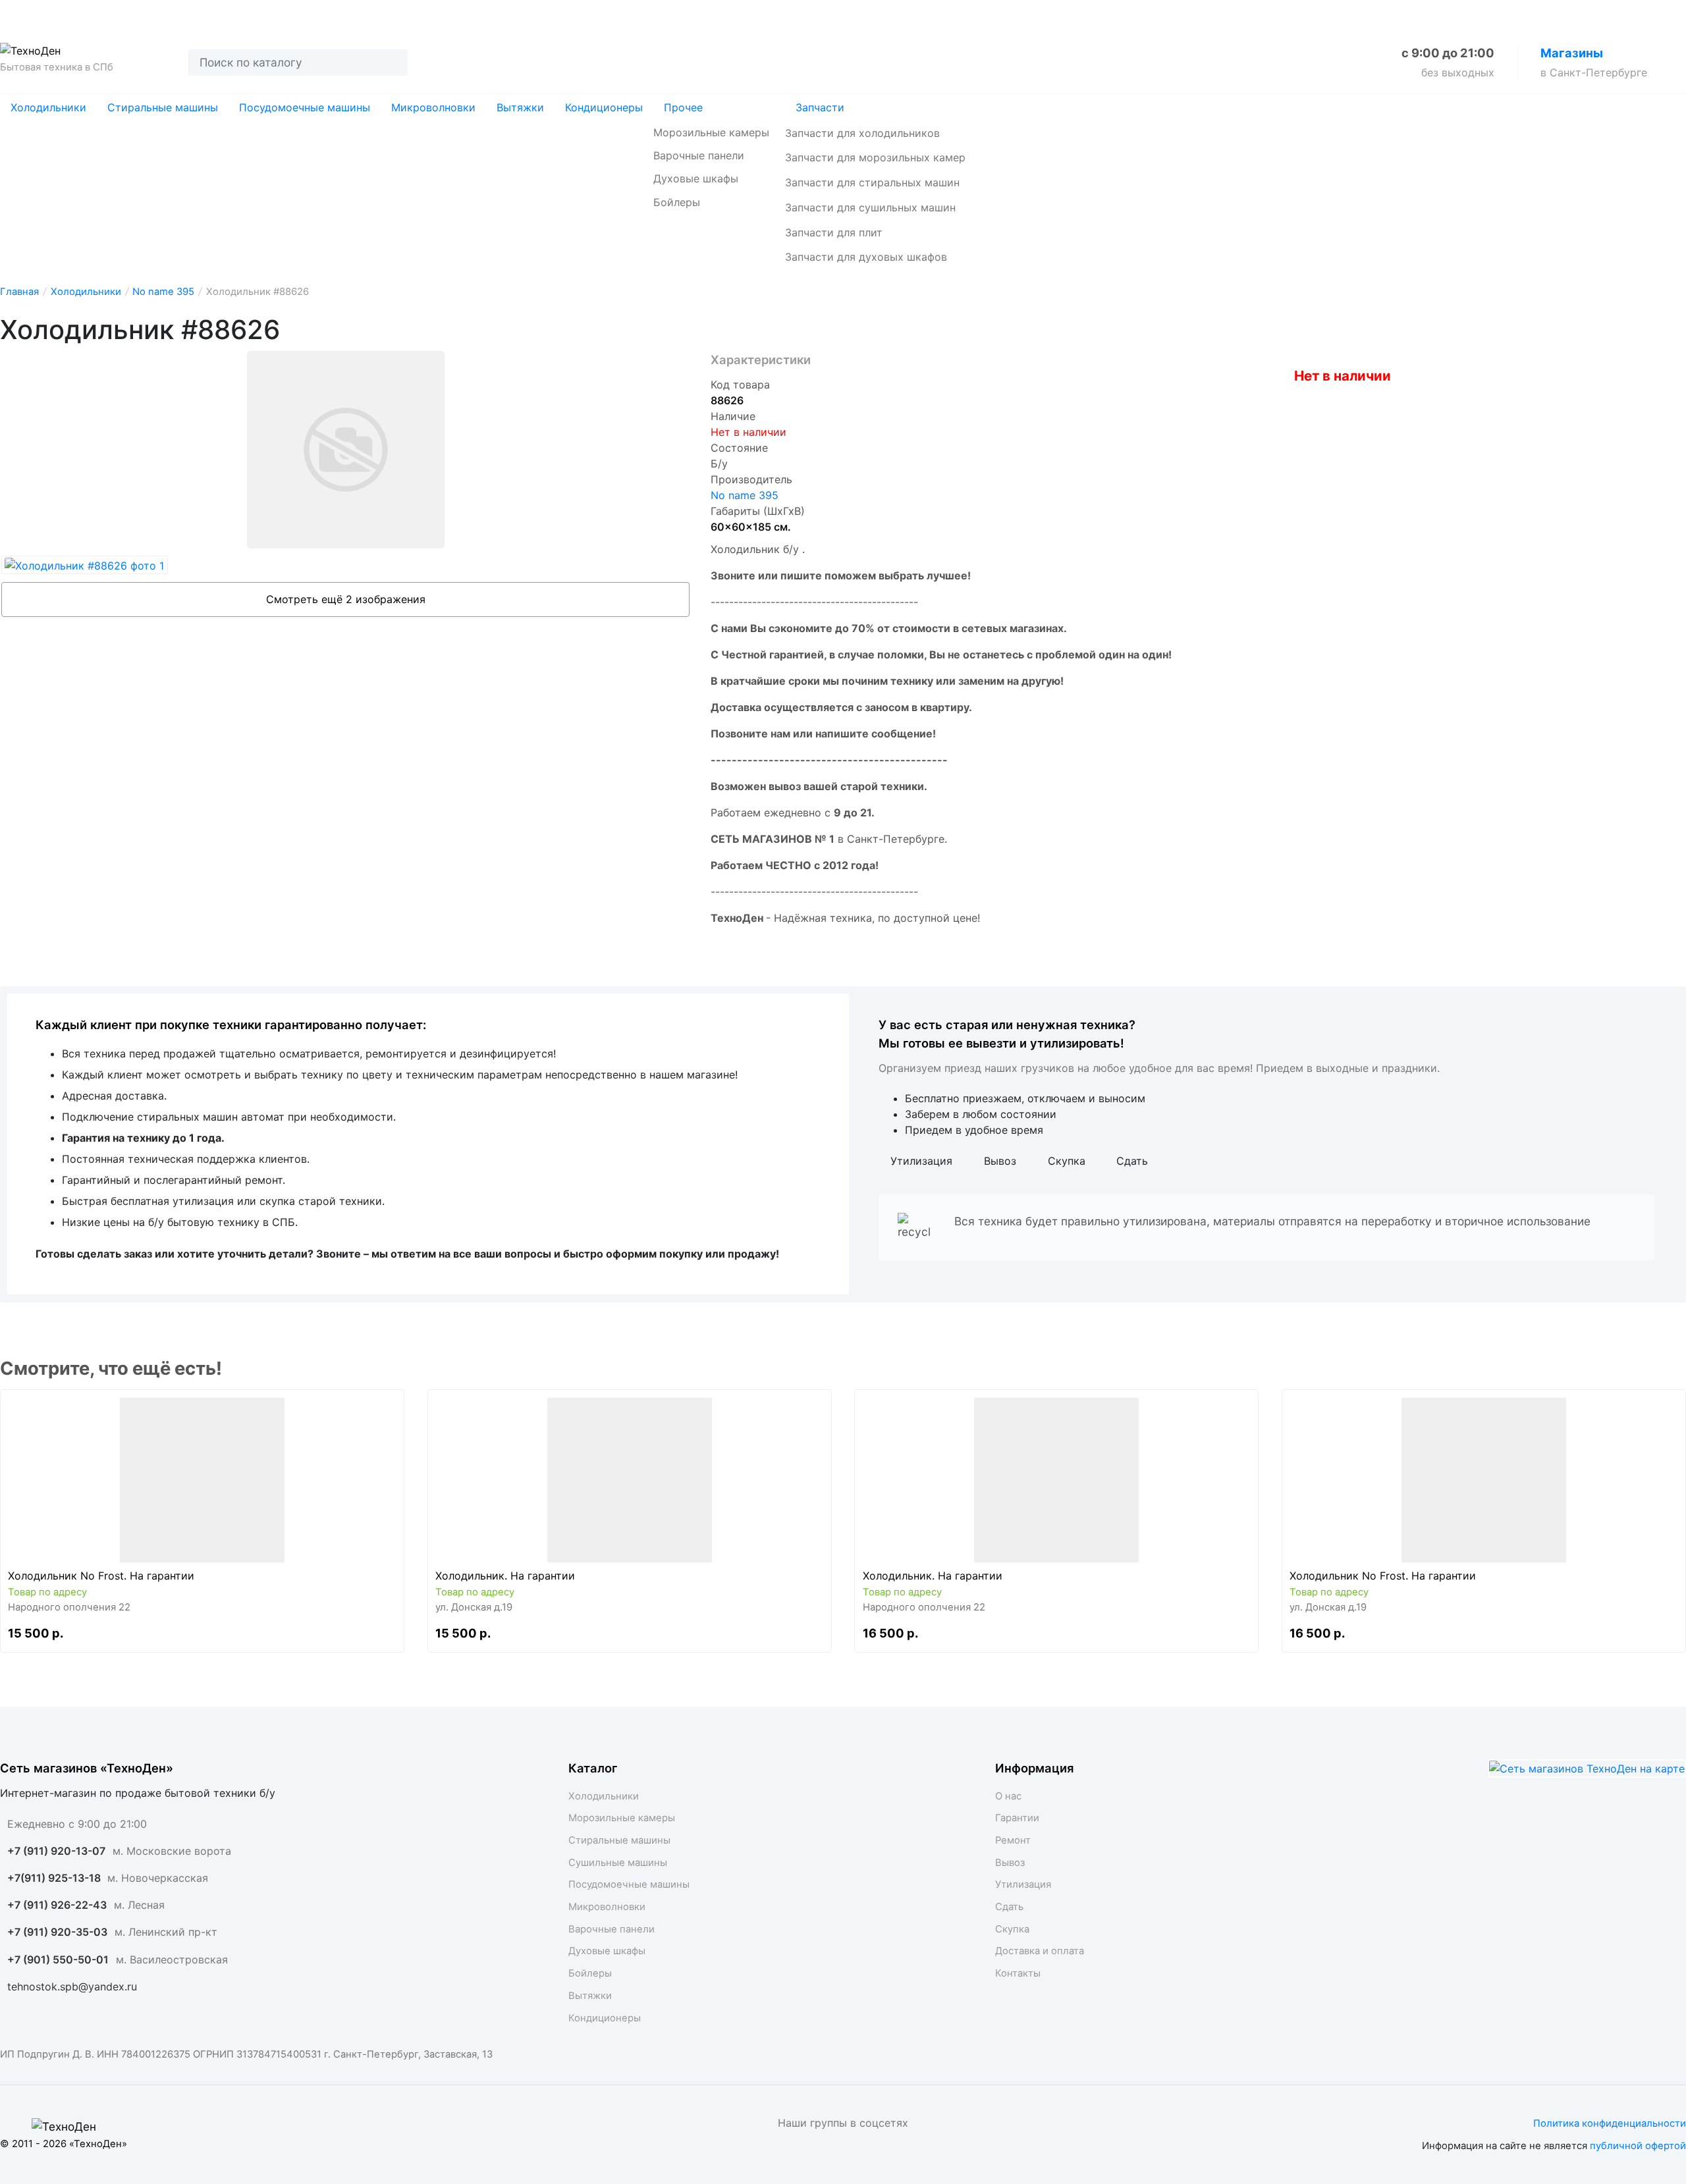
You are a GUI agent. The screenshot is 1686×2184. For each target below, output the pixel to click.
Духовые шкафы (696, 178)
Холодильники (48, 107)
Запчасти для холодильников (862, 133)
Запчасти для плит (834, 232)
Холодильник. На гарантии (505, 1576)
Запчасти (820, 107)
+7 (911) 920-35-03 (57, 1932)
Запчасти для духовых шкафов (866, 257)
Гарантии (84, 14)
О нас (17, 14)
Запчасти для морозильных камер (875, 157)
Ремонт (156, 14)
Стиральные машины (163, 107)
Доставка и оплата (530, 14)
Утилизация (295, 14)
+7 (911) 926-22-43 (57, 1905)
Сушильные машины (618, 1863)
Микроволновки (433, 107)
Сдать (370, 14)
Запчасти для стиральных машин (872, 182)
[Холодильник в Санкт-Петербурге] (202, 1480)
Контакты (633, 14)
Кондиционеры (604, 107)
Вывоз (220, 14)
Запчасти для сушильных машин (870, 207)
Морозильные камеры (711, 132)
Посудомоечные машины (305, 107)
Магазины (1572, 53)
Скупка (432, 14)
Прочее (683, 107)
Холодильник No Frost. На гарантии (101, 1576)
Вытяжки (520, 107)
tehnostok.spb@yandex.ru (72, 1986)
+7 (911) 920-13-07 (56, 1851)
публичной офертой (1638, 2146)
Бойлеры (677, 202)
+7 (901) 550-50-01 (58, 1959)
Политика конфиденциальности (1610, 2123)
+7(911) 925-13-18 (55, 1878)
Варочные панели (699, 155)
